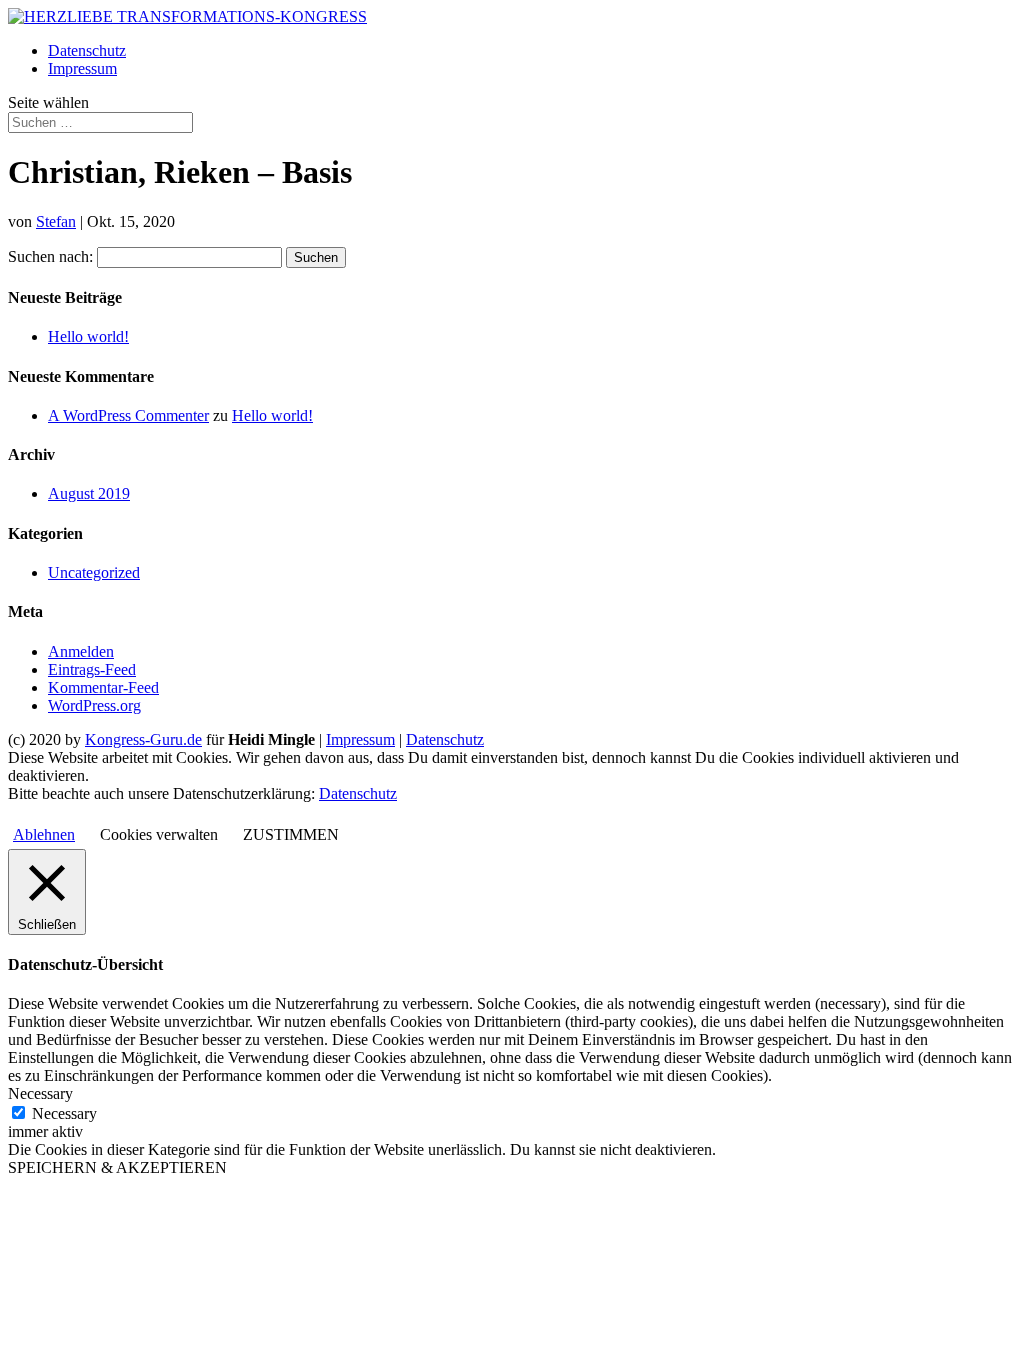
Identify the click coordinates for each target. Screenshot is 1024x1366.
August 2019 (89, 493)
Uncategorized (94, 572)
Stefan (56, 221)
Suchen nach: (50, 256)
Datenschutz (87, 50)
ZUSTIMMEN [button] (291, 834)
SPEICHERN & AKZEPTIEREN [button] (117, 1167)
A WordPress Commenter (128, 415)
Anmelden (81, 651)
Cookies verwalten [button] (159, 834)
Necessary (64, 1113)
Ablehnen (44, 834)
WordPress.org (94, 705)
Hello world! (88, 336)
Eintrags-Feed (92, 669)
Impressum (82, 68)
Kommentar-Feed (103, 687)
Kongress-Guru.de (143, 739)
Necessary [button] (40, 1093)
